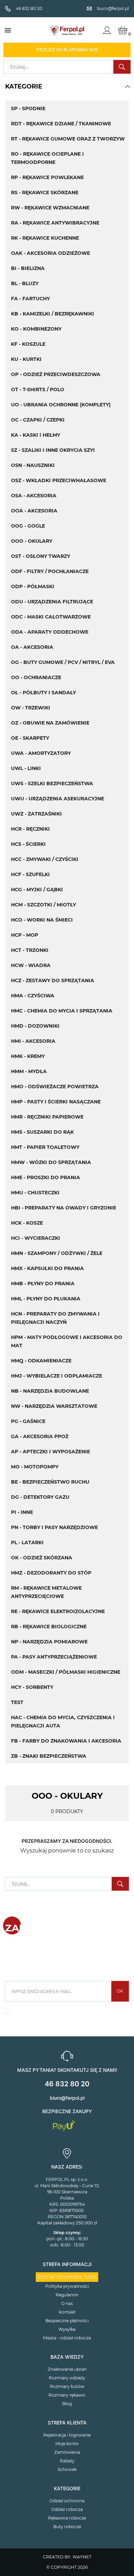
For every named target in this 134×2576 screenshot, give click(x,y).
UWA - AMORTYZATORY (41, 753)
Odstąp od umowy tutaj (67, 2277)
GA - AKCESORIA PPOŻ (40, 1436)
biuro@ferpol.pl (67, 2098)
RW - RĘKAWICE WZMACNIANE (50, 208)
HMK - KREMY (28, 1056)
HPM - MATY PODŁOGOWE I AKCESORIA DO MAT (67, 1341)
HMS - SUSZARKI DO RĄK (42, 1132)
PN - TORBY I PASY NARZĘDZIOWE (54, 1527)
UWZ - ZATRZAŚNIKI (36, 814)
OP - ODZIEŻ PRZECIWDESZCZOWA (56, 374)
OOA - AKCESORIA (34, 511)
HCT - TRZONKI (30, 950)
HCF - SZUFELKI (30, 874)
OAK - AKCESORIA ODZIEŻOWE (51, 253)
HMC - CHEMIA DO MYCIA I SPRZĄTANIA (62, 1011)
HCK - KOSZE (27, 1223)
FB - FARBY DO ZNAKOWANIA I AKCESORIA (66, 1741)
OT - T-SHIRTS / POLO (38, 389)
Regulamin (67, 2295)
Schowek (67, 2469)
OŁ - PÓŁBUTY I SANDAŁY (43, 693)
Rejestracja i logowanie (67, 2435)
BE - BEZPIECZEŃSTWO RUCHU (50, 1482)
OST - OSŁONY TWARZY (41, 556)
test (17, 1702)
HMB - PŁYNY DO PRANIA (43, 1284)
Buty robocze (67, 2527)
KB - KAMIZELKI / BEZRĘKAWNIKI (53, 314)
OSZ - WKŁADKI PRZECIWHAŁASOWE (59, 480)
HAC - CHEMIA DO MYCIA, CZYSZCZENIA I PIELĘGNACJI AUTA (63, 1722)
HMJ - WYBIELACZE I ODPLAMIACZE (57, 1376)
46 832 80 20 (67, 2084)
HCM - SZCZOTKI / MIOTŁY (43, 905)
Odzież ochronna (67, 2501)
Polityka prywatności (67, 2286)
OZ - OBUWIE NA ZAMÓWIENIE (50, 723)
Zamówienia (67, 2452)
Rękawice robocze (67, 2518)
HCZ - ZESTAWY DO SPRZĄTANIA (53, 980)
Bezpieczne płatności (67, 2321)
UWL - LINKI (26, 768)
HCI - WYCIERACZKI (36, 1238)
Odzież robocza (67, 2509)
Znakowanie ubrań (67, 2369)
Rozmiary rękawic (67, 2395)
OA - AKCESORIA (32, 647)
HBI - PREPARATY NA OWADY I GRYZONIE (64, 1208)
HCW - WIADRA (31, 965)
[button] (127, 86)
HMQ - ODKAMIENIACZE (41, 1361)
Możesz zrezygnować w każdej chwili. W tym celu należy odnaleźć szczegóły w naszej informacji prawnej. (67, 2013)
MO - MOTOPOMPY (35, 1467)
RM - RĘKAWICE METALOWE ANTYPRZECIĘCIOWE (46, 1592)
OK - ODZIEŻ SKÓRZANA (42, 1558)
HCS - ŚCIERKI (28, 844)
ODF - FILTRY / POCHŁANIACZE (50, 571)
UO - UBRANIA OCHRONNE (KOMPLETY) (61, 405)
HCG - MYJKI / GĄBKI (37, 890)
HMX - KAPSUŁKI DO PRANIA (47, 1268)
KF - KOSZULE (28, 344)
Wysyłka (67, 2329)
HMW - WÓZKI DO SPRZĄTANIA (51, 1162)
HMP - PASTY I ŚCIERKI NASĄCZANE (56, 1102)
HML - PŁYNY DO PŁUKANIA (46, 1299)
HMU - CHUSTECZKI (35, 1193)
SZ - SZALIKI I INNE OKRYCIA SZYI (53, 450)
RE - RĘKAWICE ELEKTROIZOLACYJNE (58, 1611)
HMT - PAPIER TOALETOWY (45, 1147)
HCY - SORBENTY (32, 1687)
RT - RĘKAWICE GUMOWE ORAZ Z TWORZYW (68, 139)
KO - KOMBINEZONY (36, 329)
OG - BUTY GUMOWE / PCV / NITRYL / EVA (63, 662)
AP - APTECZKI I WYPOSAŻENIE (51, 1452)
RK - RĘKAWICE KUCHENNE (45, 238)
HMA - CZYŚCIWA (33, 996)
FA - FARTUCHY (30, 299)
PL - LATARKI (27, 1543)
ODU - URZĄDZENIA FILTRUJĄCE (52, 602)
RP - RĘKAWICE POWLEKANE (47, 177)
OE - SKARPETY (30, 738)
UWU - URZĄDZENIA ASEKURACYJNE (58, 799)
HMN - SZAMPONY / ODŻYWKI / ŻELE (57, 1253)
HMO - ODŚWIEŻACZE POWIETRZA (55, 1087)
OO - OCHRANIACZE (36, 677)
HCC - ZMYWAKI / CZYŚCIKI (45, 859)
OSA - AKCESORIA (34, 496)
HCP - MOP (25, 935)
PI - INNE (22, 1512)
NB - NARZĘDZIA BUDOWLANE (50, 1391)
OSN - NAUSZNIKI (33, 465)
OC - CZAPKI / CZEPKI (38, 420)
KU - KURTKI (26, 359)
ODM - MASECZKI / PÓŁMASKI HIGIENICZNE (66, 1672)
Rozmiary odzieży (67, 2378)
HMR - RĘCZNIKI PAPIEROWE (47, 1117)
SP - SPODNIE (28, 108)
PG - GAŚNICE (28, 1421)
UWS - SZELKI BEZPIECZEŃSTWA (52, 783)
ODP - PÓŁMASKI (33, 586)
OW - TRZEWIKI (31, 708)
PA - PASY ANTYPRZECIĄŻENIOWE (54, 1657)
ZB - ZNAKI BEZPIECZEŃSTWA (49, 1756)
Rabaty (67, 2461)
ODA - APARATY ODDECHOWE (50, 632)
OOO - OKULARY (32, 541)
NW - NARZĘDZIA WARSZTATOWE (54, 1406)
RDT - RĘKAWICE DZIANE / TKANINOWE (61, 124)
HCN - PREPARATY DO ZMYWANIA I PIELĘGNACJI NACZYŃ (55, 1318)
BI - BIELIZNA (28, 268)
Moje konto (67, 2444)
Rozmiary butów (67, 2386)
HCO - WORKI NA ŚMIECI (42, 920)
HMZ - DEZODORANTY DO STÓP (51, 1573)
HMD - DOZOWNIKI (35, 1026)
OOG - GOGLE (28, 526)
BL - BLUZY (25, 283)
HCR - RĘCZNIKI (30, 829)
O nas (67, 2303)
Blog (67, 2404)
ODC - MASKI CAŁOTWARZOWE (51, 617)
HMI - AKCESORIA (33, 1041)
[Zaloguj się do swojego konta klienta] (107, 30)
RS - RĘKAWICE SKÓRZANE (45, 193)
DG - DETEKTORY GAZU (40, 1497)
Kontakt (67, 2312)
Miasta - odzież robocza (67, 2338)
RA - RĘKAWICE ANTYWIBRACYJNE (55, 223)
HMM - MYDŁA (29, 1071)
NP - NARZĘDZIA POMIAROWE (49, 1642)
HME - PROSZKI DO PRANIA (46, 1177)
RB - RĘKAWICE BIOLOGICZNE (49, 1627)
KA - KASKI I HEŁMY (36, 435)
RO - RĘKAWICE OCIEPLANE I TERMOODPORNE (47, 158)
